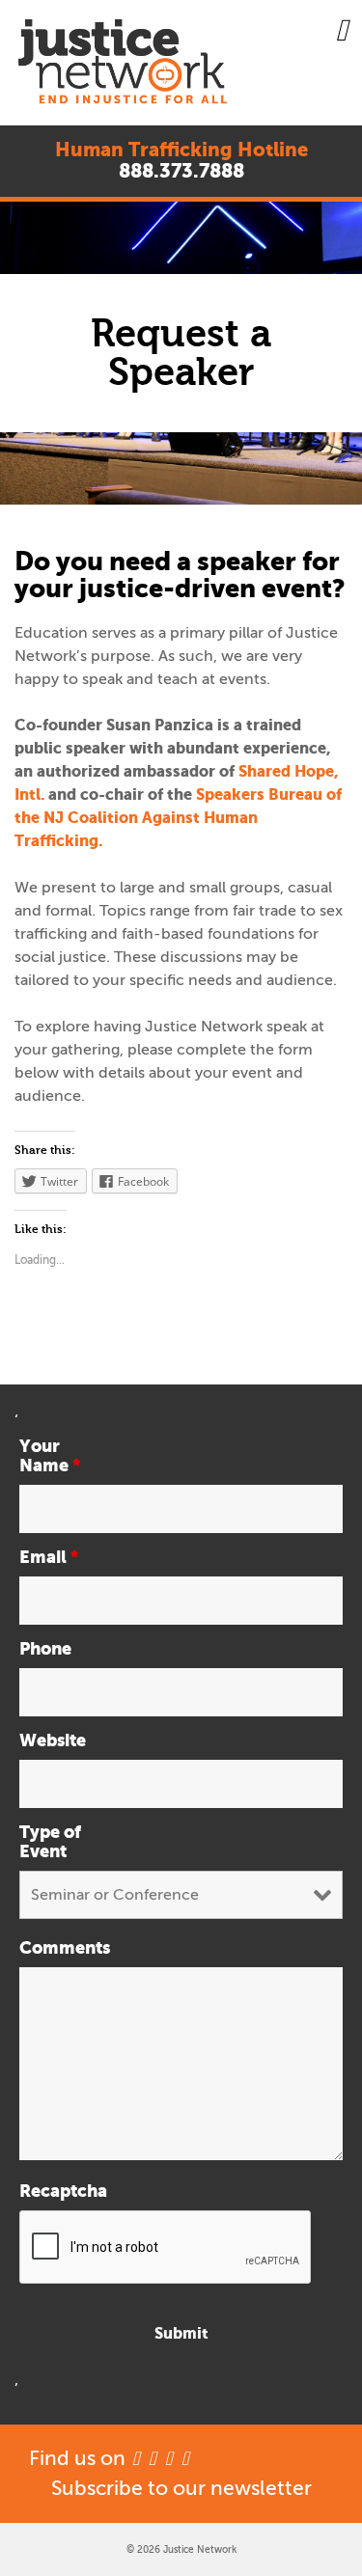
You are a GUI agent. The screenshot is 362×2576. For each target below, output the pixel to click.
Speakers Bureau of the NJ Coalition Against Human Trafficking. (178, 818)
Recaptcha (60, 2191)
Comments (60, 1948)
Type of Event (50, 1842)
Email (49, 1557)
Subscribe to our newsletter (181, 2488)
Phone (45, 1649)
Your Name (50, 1456)
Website (53, 1740)
